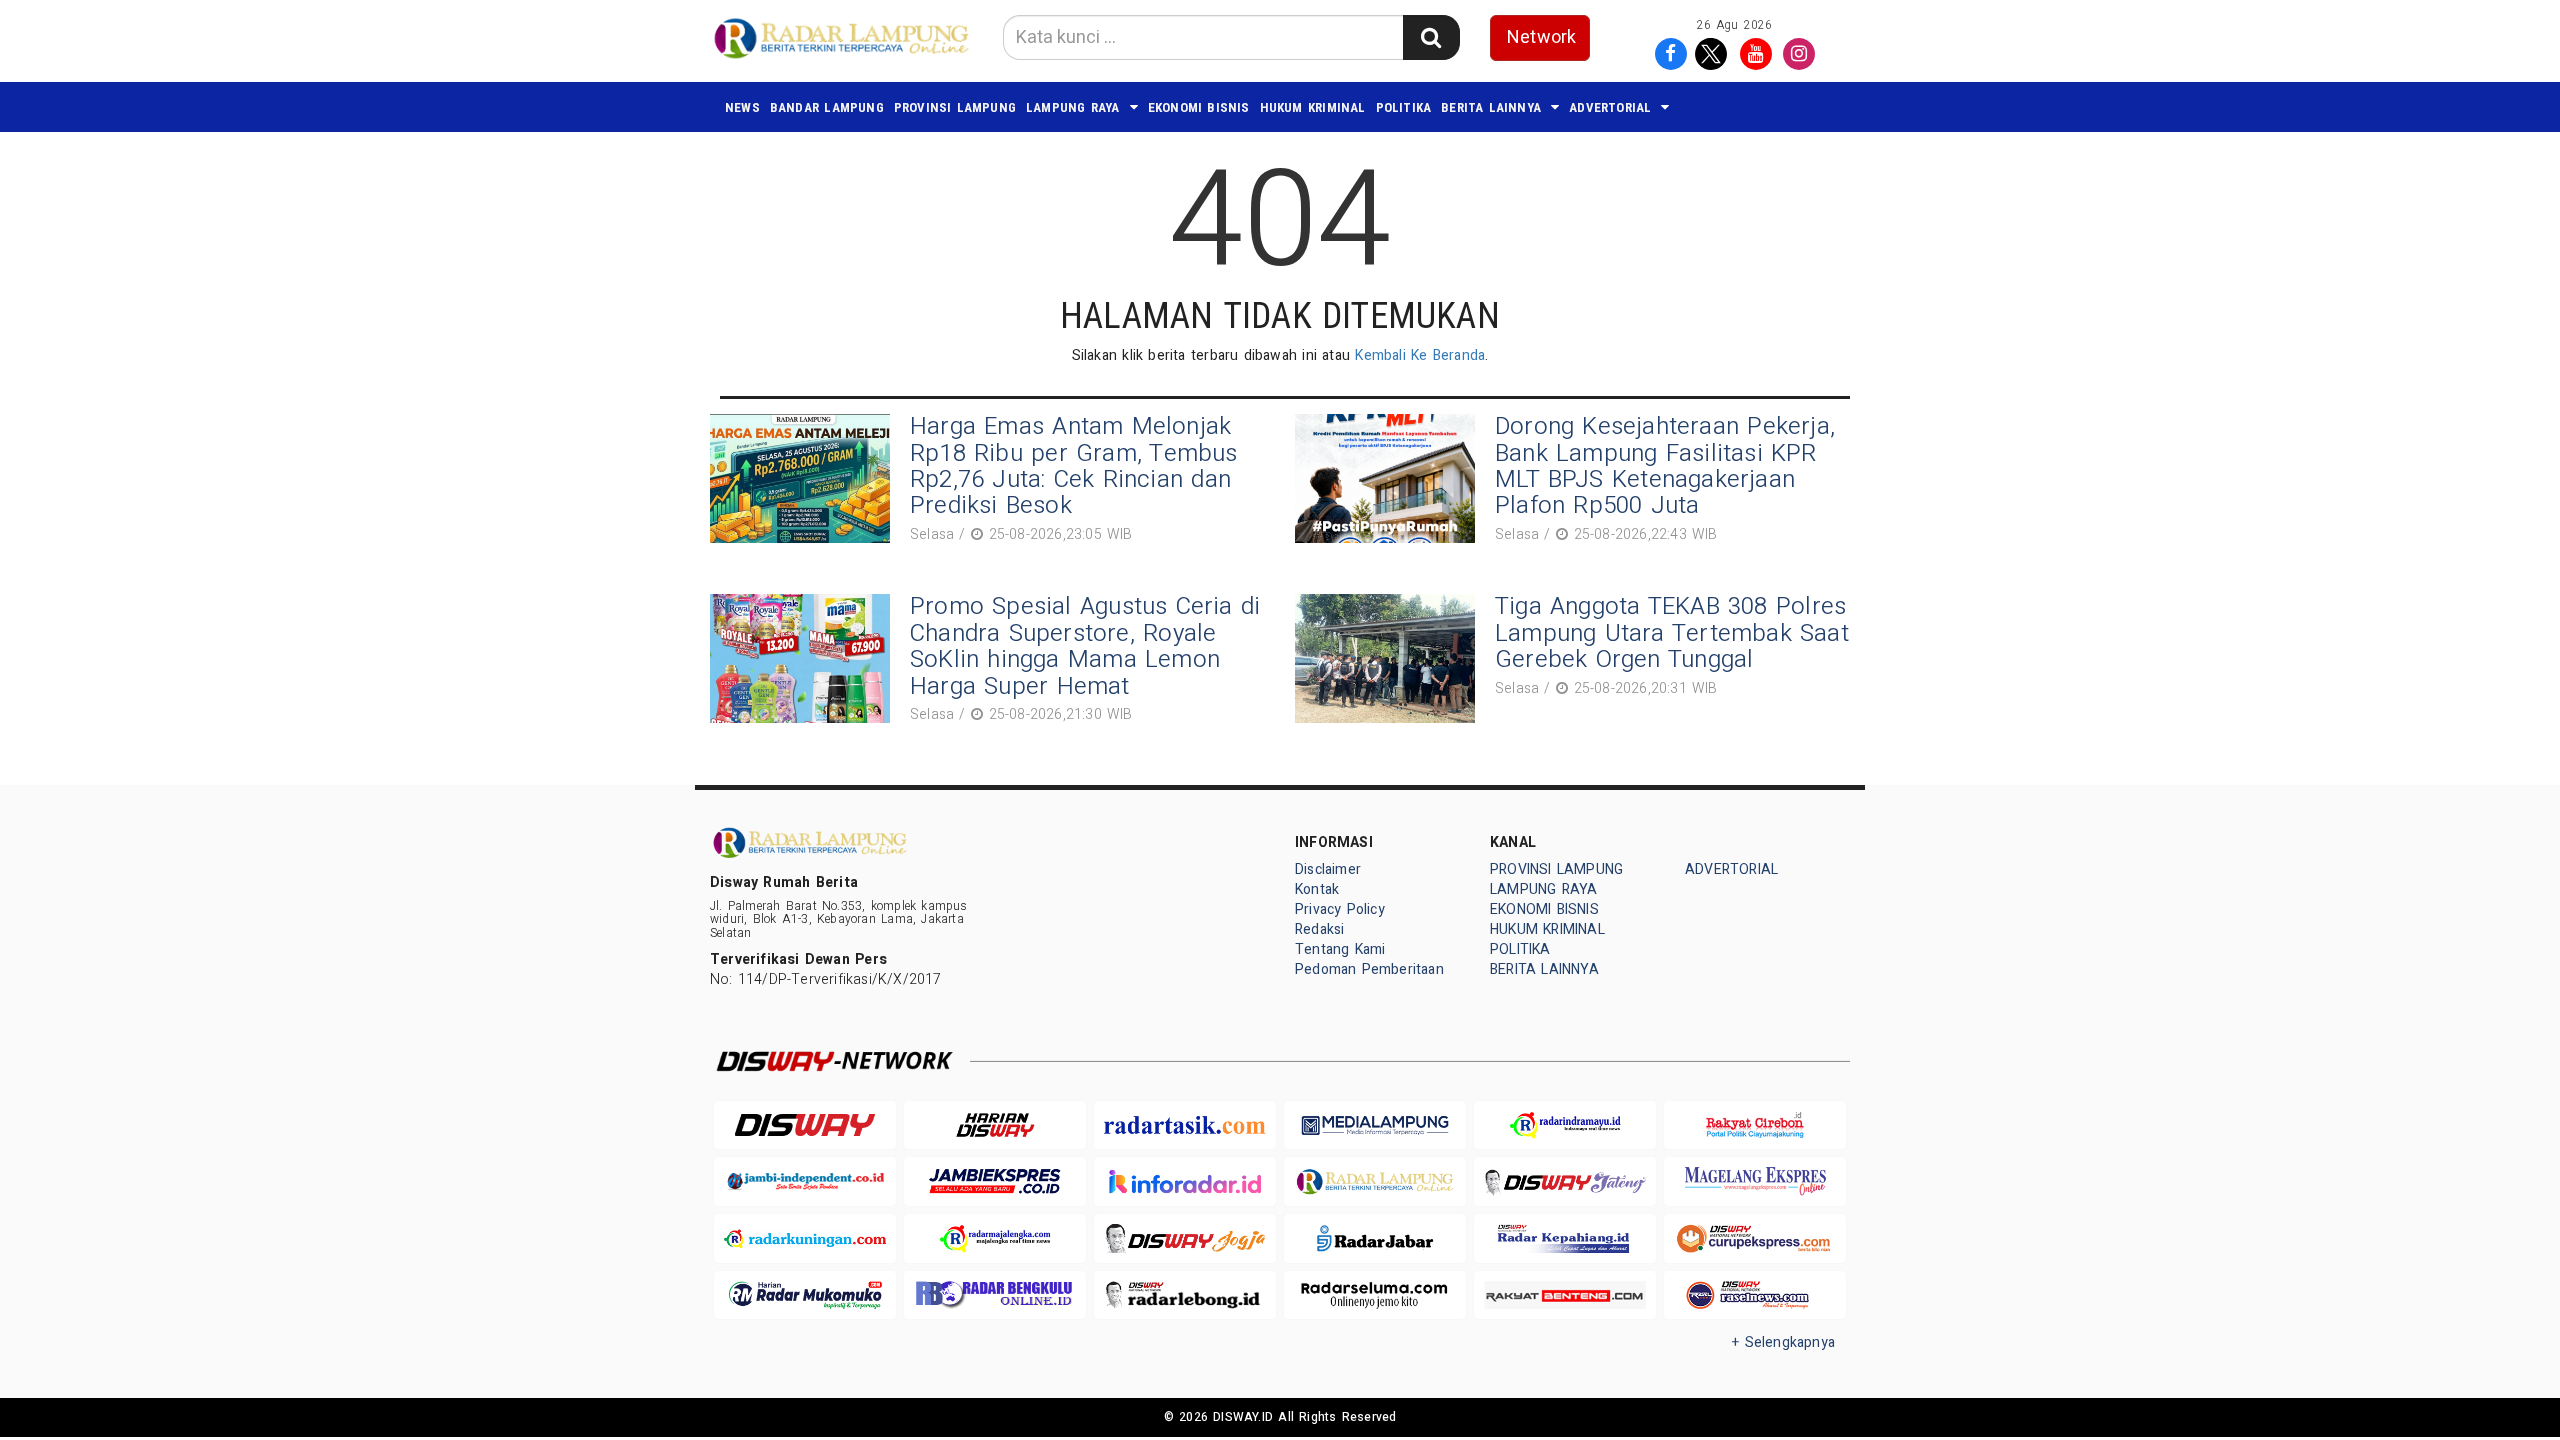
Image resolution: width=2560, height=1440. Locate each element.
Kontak (1317, 889)
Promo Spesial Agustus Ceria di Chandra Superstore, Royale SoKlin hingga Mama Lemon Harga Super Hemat (1085, 646)
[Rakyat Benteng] (1565, 1295)
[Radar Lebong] (1185, 1295)
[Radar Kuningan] (805, 1238)
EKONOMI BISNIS (1199, 107)
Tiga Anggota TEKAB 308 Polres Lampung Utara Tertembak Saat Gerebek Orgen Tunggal (1672, 633)
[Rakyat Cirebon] (1755, 1125)
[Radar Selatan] (1755, 1295)
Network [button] (1541, 37)
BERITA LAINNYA (1491, 107)
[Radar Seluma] (1375, 1295)
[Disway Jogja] (1185, 1238)
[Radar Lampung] (1375, 1181)
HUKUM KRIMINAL (1313, 107)
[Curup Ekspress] (1755, 1238)
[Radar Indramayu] (1565, 1125)
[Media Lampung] (1375, 1125)
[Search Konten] (1431, 37)
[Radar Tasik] (1185, 1125)
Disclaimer (1328, 869)
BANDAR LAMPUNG (827, 107)
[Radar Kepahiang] (1565, 1238)
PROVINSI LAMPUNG (955, 107)
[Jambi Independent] (805, 1181)
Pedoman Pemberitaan (1369, 969)
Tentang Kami (1340, 949)
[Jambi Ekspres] (995, 1181)
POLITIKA (1404, 107)
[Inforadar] (1185, 1181)
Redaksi (1319, 929)
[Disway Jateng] (1565, 1181)
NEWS (742, 107)
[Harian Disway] (995, 1125)
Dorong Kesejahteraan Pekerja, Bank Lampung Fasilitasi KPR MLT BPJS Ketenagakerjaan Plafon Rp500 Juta (1665, 466)
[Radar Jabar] (1375, 1238)
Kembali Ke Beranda (1420, 355)
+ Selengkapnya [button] (1783, 1342)
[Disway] (805, 1125)
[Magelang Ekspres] (1755, 1181)
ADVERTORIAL (1610, 107)
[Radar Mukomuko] (805, 1295)
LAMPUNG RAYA (1073, 107)
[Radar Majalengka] (995, 1238)
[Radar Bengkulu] (995, 1295)
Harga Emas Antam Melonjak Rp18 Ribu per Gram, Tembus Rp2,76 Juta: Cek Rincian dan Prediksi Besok (1074, 466)
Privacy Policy (1340, 909)
